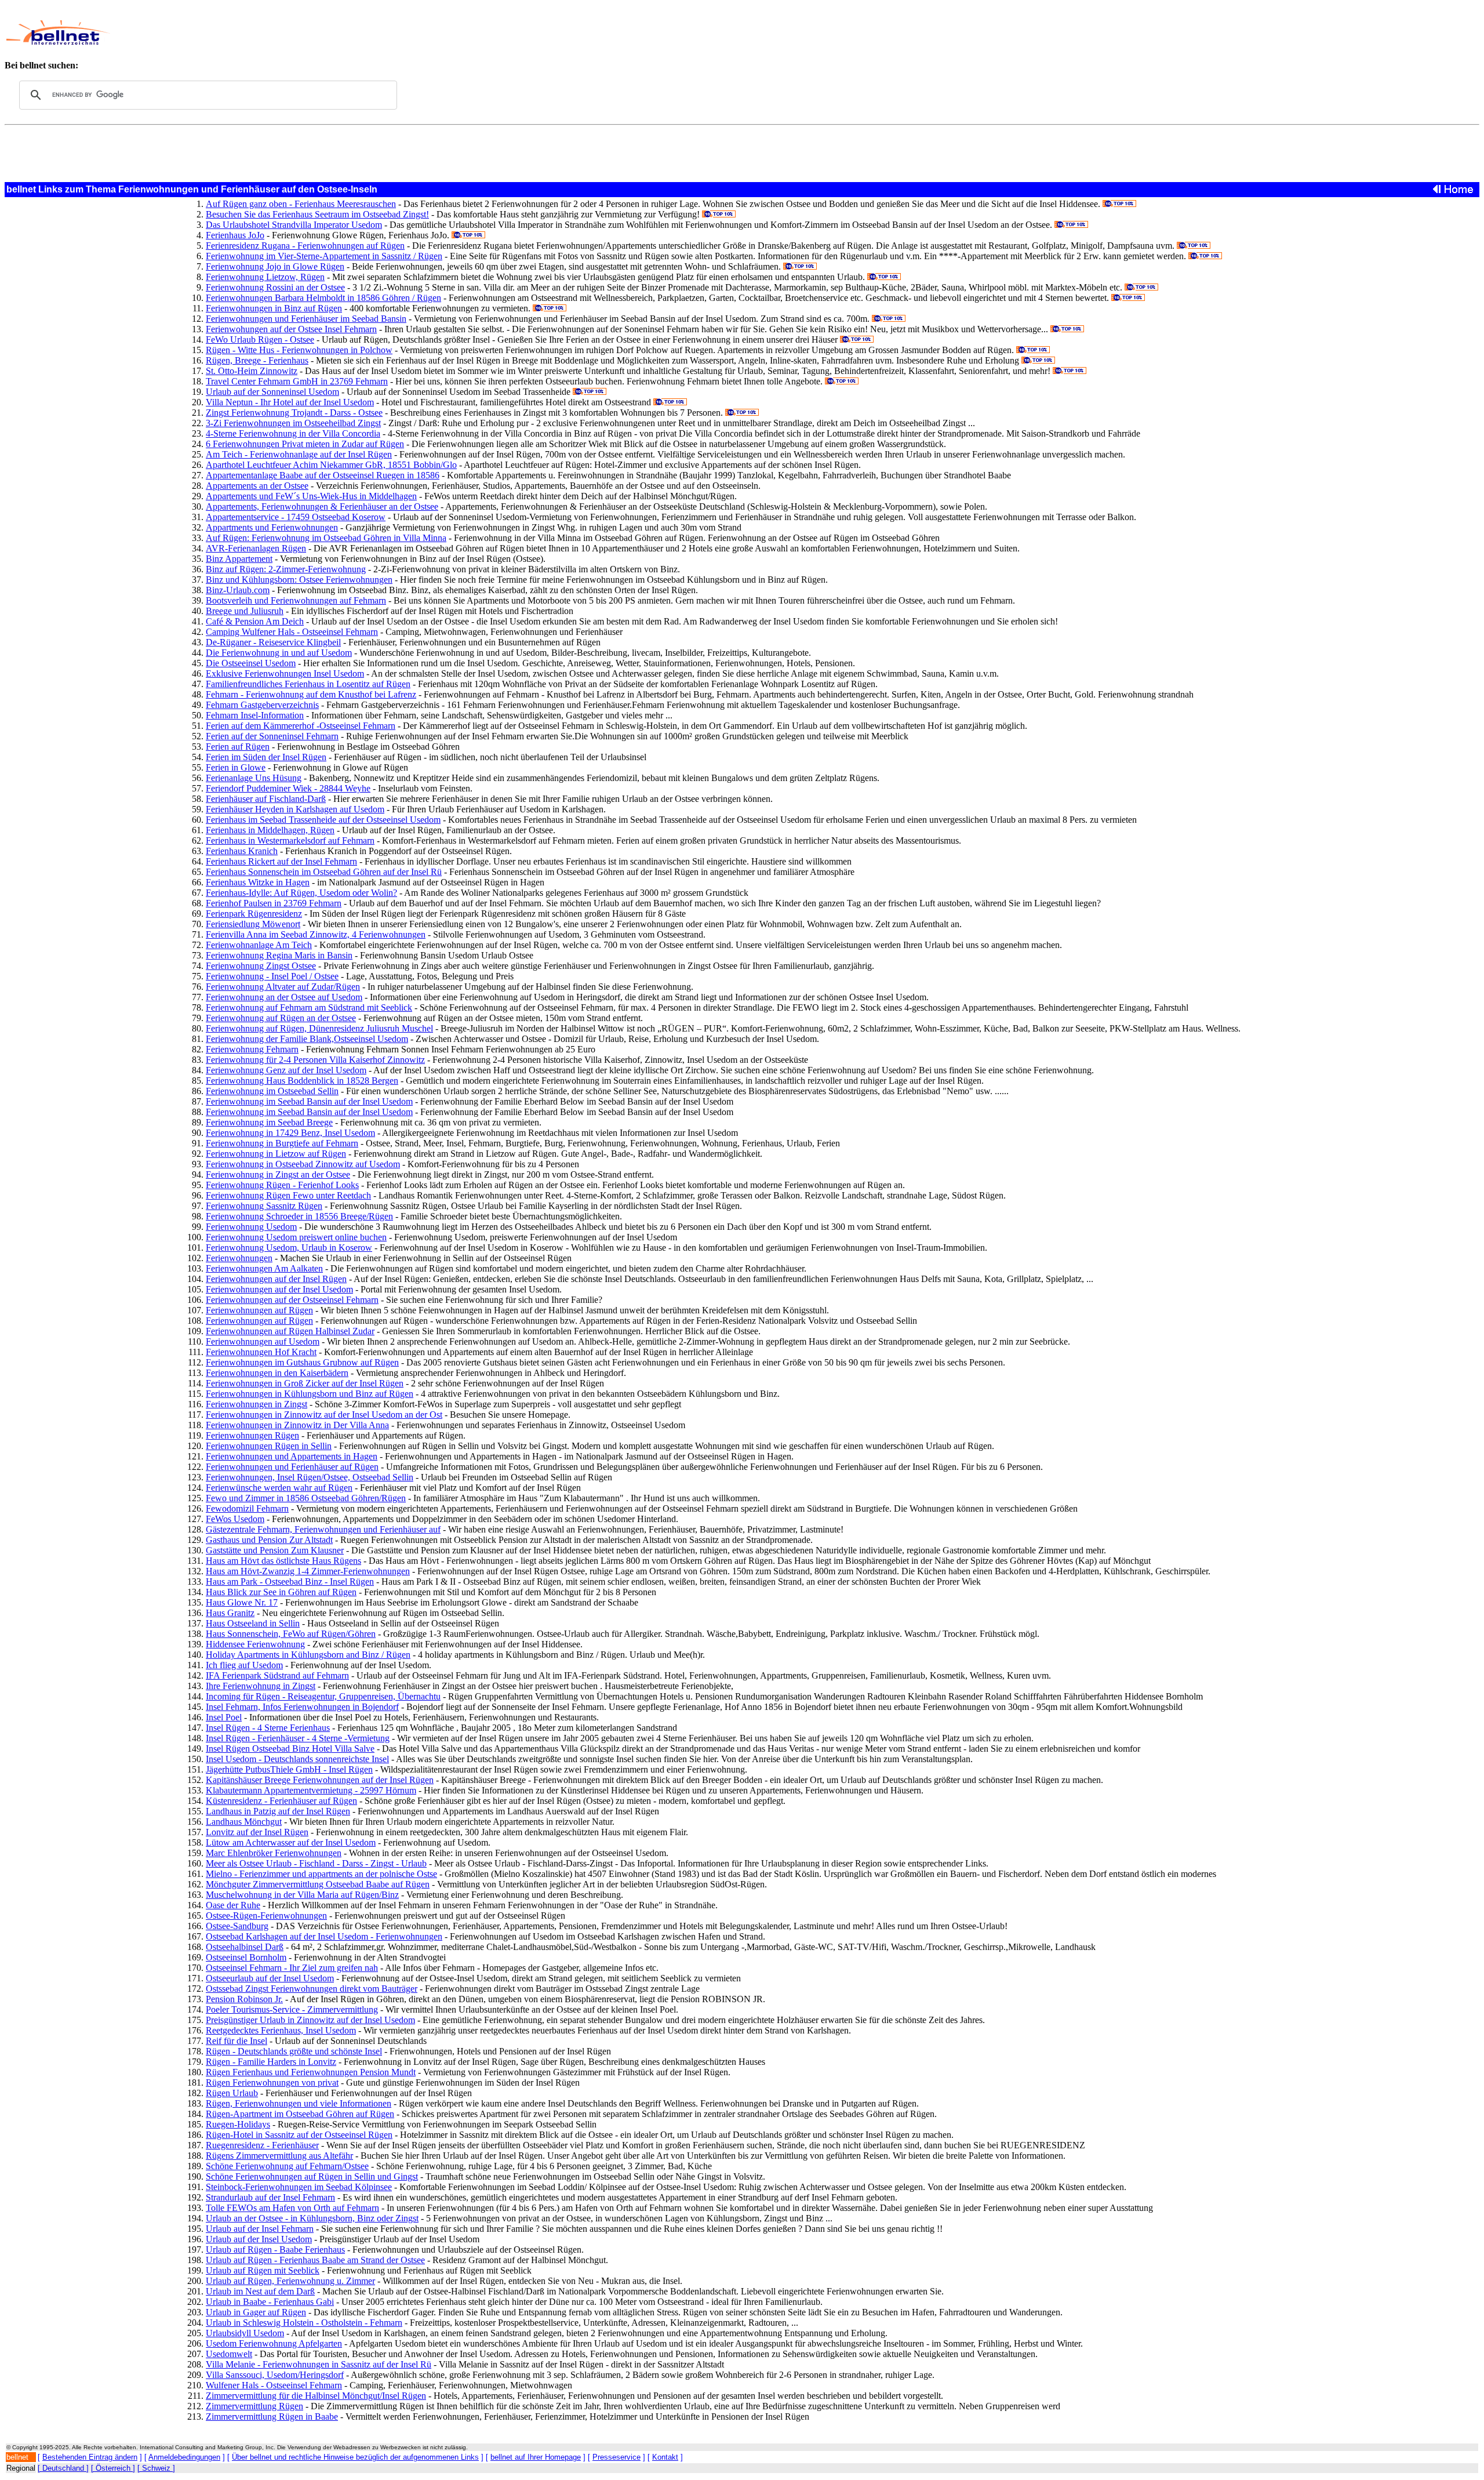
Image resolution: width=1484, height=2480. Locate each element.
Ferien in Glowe (236, 767)
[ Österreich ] (113, 2468)
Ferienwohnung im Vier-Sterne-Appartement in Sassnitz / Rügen (324, 256)
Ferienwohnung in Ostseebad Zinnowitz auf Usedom (303, 1164)
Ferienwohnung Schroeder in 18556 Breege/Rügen (299, 1216)
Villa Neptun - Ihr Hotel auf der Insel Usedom (290, 402)
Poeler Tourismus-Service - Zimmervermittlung (292, 2009)
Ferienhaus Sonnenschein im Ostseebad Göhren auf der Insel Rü (324, 872)
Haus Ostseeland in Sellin (253, 1623)
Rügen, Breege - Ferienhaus (257, 360)
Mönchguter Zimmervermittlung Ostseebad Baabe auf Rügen (318, 1884)
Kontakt (665, 2457)
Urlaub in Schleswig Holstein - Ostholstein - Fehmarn (304, 2323)
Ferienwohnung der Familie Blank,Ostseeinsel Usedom (307, 1039)
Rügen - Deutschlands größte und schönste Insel (294, 2051)
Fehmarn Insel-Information (255, 715)
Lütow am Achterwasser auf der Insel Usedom (291, 1842)
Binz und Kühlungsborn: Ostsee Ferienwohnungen (299, 580)
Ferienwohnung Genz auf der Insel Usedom (286, 1070)
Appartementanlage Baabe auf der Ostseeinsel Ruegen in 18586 (323, 475)
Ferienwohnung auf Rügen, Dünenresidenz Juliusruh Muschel (319, 1028)
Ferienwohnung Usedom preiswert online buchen (296, 1237)
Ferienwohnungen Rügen (252, 1435)
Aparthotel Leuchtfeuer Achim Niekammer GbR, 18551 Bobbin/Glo (331, 465)
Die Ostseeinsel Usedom (251, 663)
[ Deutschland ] (63, 2468)
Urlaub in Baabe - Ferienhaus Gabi (270, 2302)
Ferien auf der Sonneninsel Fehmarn (272, 736)
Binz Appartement (239, 559)
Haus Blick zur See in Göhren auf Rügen (281, 1592)
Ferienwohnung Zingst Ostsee (261, 966)
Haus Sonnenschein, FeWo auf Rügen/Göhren (291, 1634)
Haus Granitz (230, 1613)
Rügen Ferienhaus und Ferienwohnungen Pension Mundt (311, 2072)
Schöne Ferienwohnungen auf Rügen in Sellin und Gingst (312, 2176)
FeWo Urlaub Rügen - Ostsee (260, 339)
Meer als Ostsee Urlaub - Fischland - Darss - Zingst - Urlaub (316, 1863)
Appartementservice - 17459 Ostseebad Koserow (296, 517)
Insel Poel (224, 1717)
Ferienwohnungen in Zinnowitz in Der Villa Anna (297, 1425)
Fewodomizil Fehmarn (247, 1508)
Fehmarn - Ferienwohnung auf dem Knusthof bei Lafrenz (311, 694)
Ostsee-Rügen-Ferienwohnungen (266, 1916)
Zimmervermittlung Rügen (254, 2406)
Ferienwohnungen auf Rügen (259, 1310)
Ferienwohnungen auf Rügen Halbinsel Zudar (290, 1331)
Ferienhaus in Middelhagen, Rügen (270, 830)
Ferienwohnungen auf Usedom (263, 1341)
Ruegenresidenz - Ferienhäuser (262, 2145)
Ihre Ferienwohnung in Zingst (261, 1686)
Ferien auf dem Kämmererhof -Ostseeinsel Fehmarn (301, 726)
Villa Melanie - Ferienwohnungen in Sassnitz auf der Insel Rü (319, 2364)
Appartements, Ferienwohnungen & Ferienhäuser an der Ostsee (322, 506)
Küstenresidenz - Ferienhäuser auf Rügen (281, 1801)
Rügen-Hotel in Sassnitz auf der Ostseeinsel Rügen (299, 2135)
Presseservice (616, 2457)
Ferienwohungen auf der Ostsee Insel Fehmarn (291, 329)
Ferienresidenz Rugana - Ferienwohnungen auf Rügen (305, 246)
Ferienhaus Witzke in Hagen (258, 882)
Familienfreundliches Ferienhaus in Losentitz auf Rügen (308, 684)
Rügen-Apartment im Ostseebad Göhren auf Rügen (300, 2114)
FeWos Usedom (235, 1519)
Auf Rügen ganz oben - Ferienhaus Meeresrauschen (301, 204)
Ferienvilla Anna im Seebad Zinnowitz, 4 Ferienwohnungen (316, 934)
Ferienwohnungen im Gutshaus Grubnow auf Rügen (302, 1362)
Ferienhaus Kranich (242, 851)
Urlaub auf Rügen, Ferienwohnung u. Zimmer (290, 2281)
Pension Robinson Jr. (244, 1999)
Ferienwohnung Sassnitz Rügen (264, 1206)
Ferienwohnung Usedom (251, 1227)
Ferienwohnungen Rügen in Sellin (269, 1446)
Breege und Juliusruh (245, 611)
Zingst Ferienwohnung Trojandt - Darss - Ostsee (294, 413)
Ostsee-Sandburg (237, 1926)
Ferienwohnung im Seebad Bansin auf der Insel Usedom (309, 1101)
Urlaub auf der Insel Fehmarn (260, 2229)
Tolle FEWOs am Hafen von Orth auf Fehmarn (292, 2208)
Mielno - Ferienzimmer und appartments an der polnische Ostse (321, 1874)
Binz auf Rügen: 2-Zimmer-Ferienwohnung (286, 569)
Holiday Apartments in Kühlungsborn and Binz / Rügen (308, 1655)
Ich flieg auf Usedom (244, 1665)
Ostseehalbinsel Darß (245, 1947)
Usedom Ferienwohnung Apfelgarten (274, 2343)
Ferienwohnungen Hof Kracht (261, 1352)
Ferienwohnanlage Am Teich (259, 945)
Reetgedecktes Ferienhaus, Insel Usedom (281, 2030)
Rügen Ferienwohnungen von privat (272, 2083)
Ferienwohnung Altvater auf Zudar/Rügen (283, 987)
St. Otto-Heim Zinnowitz (252, 371)
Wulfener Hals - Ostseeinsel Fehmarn (274, 2385)
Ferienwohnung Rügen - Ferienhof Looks (282, 1185)
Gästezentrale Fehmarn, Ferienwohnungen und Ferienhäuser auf (323, 1529)
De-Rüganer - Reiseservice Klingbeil (273, 642)
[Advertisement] (511, 32)
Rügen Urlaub (232, 2093)
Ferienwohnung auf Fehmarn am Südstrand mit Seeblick (309, 1007)
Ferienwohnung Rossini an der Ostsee (275, 287)
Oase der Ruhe (233, 1905)
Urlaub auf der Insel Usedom (259, 2239)
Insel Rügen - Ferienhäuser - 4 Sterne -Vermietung (298, 1738)
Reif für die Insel (237, 2041)
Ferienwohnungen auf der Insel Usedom (279, 1289)
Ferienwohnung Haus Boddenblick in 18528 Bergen (302, 1081)
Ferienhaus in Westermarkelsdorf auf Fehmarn (290, 840)
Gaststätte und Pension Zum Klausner (275, 1550)
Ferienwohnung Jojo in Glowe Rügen (275, 266)
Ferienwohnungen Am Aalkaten (264, 1268)
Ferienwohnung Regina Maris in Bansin (279, 955)
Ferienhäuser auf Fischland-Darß (266, 799)
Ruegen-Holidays (238, 2124)
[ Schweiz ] (156, 2468)
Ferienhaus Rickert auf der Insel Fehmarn (281, 861)
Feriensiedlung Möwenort (253, 924)
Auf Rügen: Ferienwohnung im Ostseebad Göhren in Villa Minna (326, 538)
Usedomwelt (229, 2354)
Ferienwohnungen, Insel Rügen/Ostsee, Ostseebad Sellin (310, 1477)
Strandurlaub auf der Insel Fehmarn (270, 2197)
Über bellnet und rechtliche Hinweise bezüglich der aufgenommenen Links (355, 2457)
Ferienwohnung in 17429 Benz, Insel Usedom (290, 1133)
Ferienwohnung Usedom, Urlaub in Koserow (289, 1248)
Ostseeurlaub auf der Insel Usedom (270, 1978)
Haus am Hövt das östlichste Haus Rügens (283, 1561)
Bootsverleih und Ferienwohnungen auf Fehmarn (296, 600)
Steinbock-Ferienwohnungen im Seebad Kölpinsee (299, 2187)
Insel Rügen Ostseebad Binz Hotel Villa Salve (290, 1749)
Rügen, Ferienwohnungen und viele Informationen (299, 2103)
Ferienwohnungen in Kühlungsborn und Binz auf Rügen (310, 1394)
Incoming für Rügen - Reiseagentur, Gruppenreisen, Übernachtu (323, 1696)
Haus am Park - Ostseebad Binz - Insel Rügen (290, 1582)
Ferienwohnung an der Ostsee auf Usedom (284, 997)
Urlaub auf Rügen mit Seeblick (263, 2270)
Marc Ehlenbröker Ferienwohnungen (274, 1853)
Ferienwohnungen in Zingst (257, 1404)
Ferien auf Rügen (238, 747)
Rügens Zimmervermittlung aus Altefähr (279, 2156)
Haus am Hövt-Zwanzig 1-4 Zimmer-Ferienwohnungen (308, 1571)
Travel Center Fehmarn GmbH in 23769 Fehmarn (297, 381)
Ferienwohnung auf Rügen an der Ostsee (281, 1018)
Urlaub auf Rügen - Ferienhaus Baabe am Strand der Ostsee (315, 2260)
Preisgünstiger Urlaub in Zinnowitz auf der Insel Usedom (310, 2020)
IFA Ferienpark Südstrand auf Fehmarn (277, 1675)
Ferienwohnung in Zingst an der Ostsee (278, 1174)
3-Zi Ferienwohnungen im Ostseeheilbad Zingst (293, 423)
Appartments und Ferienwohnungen (272, 527)
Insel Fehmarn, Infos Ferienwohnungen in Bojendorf (302, 1707)
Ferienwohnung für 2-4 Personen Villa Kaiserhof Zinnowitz (315, 1060)
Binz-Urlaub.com (238, 590)
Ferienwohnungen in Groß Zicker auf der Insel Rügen (305, 1383)
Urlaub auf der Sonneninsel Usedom (272, 392)
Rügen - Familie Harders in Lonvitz (271, 2062)
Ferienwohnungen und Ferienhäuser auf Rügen (292, 1467)
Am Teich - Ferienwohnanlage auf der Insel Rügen (299, 454)
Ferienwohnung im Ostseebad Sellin (272, 1091)
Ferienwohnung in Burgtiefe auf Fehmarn (282, 1143)
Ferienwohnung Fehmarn (252, 1049)
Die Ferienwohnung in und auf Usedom (279, 653)
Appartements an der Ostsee (257, 486)
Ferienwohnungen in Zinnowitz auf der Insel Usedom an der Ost (324, 1415)
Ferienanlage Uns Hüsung (254, 778)
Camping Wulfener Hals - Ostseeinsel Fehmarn (292, 632)
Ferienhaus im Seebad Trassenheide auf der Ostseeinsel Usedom (323, 820)
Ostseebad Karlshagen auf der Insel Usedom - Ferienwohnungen (324, 1936)
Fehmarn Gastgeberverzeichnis (262, 705)
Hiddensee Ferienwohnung (255, 1644)
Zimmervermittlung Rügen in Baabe (272, 2417)
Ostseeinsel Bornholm (246, 1957)
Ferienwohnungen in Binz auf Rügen (274, 308)
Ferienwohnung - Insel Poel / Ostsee (272, 976)
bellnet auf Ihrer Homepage (536, 2457)
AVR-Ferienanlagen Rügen (256, 548)
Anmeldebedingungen (184, 2457)
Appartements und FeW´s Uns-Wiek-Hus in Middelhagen (311, 496)
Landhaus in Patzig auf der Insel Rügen (278, 1811)
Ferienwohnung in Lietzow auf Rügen (276, 1154)
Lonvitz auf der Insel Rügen (257, 1832)
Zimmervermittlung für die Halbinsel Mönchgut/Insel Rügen (316, 2396)
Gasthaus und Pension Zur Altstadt (269, 1540)
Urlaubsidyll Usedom (245, 2333)
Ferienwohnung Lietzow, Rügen (265, 277)
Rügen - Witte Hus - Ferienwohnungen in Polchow (299, 350)
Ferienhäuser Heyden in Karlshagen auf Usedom (295, 809)
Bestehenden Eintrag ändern (90, 2457)
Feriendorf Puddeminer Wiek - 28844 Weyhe (288, 788)
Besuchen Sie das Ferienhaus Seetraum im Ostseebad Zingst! (317, 214)
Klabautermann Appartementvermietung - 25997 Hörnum (311, 1790)
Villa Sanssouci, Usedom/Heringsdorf (275, 2375)
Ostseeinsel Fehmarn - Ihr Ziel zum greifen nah (292, 1968)
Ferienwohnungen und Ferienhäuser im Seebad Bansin (306, 319)
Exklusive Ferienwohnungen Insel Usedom (285, 673)
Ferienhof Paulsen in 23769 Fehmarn (274, 903)
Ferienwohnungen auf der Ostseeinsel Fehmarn (292, 1300)
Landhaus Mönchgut (244, 1822)
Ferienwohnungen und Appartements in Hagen (292, 1456)
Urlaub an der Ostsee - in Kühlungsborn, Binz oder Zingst (312, 2218)
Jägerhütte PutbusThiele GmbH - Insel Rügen (289, 1769)
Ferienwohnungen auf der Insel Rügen (276, 1279)
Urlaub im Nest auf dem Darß (260, 2291)
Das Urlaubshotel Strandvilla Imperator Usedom (294, 225)
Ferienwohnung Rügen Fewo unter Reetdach (288, 1195)
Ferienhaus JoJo (235, 235)
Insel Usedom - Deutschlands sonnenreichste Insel (297, 1759)
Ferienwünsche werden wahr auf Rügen (279, 1488)
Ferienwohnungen (239, 1258)
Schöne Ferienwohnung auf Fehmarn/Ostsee (287, 2166)
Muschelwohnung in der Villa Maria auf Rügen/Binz (302, 1895)
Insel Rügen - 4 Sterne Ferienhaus (268, 1728)
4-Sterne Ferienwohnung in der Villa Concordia (293, 433)
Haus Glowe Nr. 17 (242, 1602)
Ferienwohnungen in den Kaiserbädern (277, 1373)
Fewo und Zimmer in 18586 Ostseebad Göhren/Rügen (306, 1498)
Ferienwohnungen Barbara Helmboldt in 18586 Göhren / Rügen (323, 298)
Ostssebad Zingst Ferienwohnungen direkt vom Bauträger (312, 1989)
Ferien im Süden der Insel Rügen (266, 757)
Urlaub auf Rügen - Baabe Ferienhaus (275, 2250)
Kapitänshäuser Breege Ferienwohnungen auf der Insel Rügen (320, 1780)
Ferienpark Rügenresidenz (254, 914)
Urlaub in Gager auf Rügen (256, 2312)
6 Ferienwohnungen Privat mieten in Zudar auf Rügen (305, 444)
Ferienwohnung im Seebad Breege (269, 1122)
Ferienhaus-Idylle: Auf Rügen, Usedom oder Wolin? (301, 893)
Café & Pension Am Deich (255, 621)
